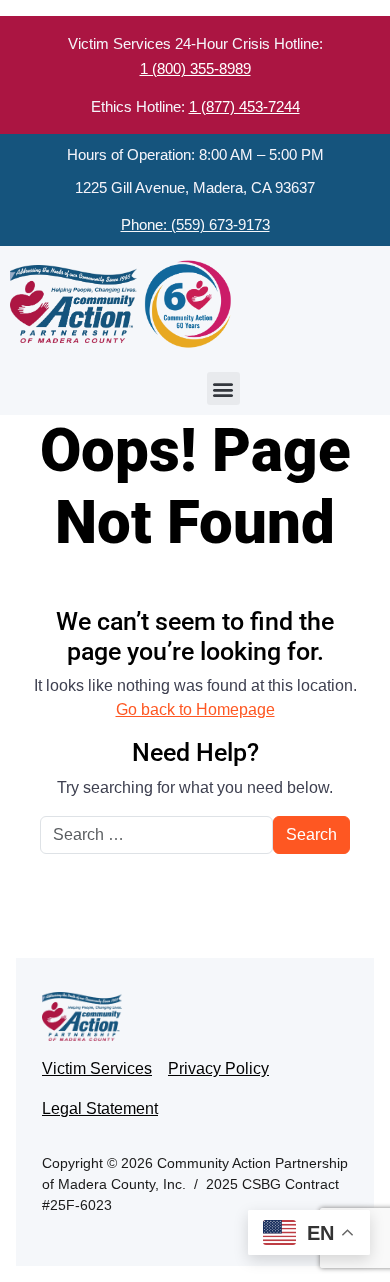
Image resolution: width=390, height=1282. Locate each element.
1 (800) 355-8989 (195, 68)
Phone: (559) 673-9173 (195, 224)
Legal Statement (100, 1108)
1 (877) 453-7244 (244, 106)
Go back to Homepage (195, 709)
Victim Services (97, 1068)
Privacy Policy (218, 1068)
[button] (223, 388)
